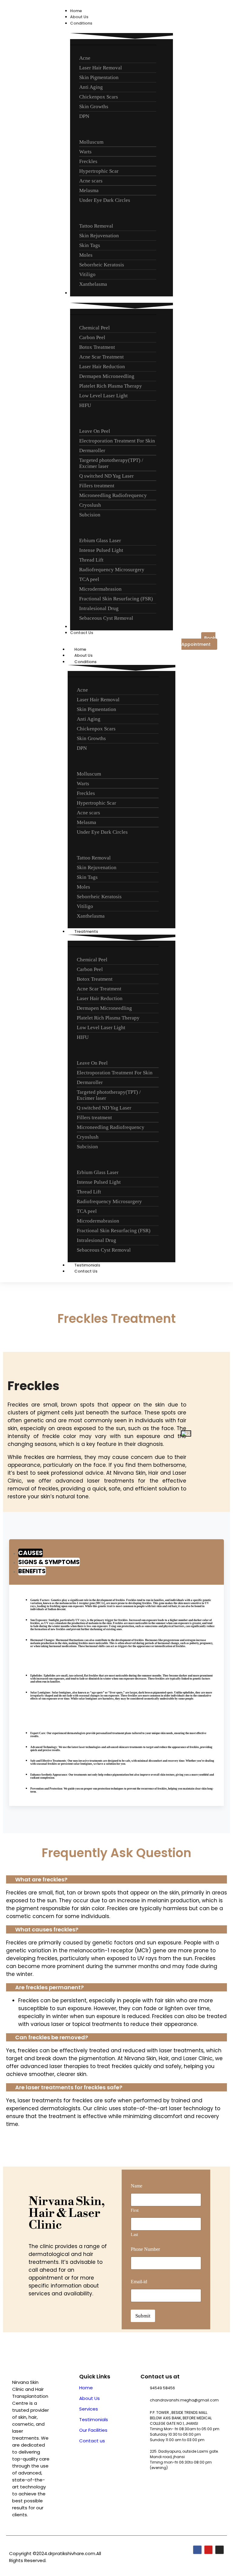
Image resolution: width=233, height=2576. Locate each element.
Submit (143, 2316)
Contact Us (86, 1271)
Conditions (85, 662)
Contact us (92, 2441)
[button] (116, 1879)
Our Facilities (93, 2430)
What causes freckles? (47, 1929)
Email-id (139, 2282)
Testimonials (94, 2419)
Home (86, 2388)
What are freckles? (41, 1879)
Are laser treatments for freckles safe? (69, 2087)
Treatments (86, 931)
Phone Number (145, 2249)
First (135, 2210)
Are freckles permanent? (49, 1987)
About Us (89, 2398)
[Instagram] (219, 2550)
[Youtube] (209, 2550)
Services (89, 2409)
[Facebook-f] (197, 2550)
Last (134, 2235)
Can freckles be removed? (52, 2037)
